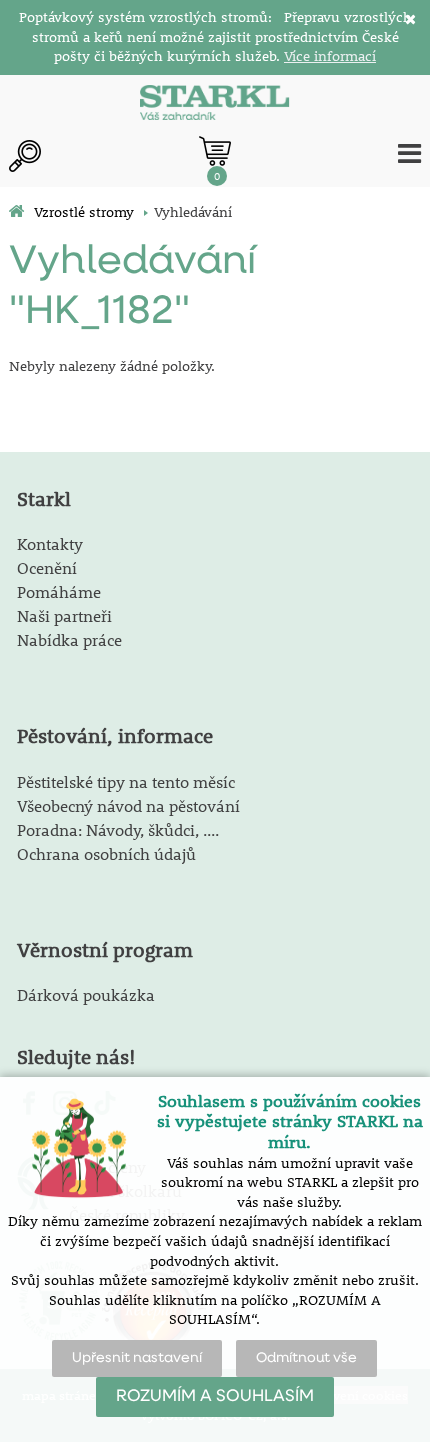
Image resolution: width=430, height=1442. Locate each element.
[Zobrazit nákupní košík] (215, 151)
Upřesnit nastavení (137, 1358)
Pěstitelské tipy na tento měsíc (126, 781)
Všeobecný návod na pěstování (128, 805)
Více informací (330, 56)
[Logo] (215, 105)
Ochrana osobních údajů (106, 853)
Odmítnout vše (306, 1358)
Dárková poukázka (86, 994)
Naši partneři (64, 615)
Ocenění (47, 567)
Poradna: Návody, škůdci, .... (118, 829)
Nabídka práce (69, 639)
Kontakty (50, 543)
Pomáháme (59, 591)
